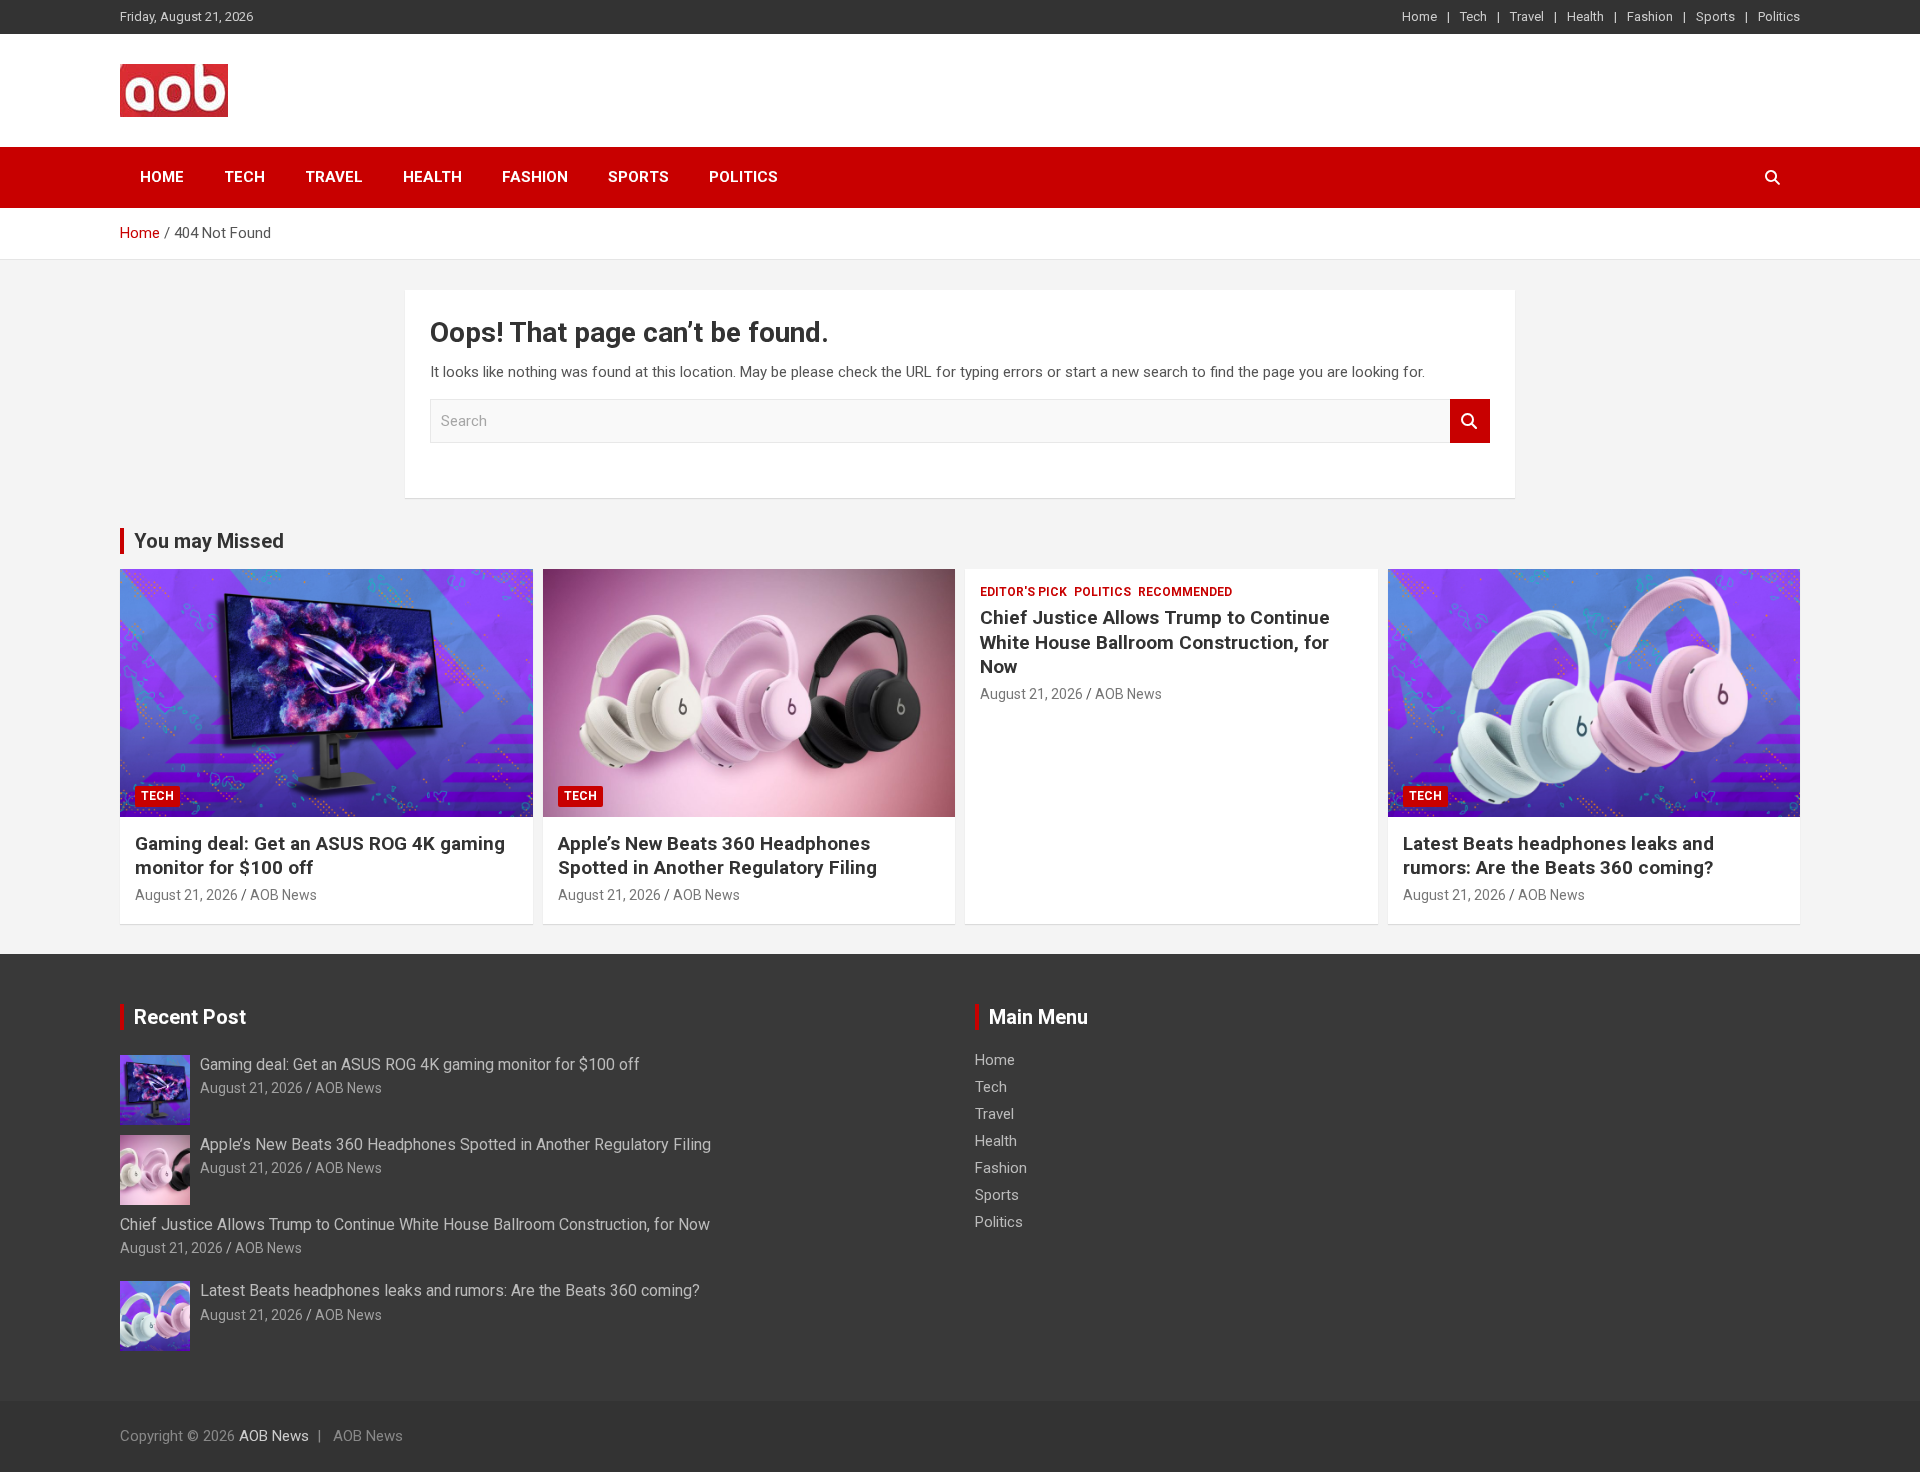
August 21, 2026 (186, 895)
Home (1419, 16)
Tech (1473, 16)
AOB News (283, 895)
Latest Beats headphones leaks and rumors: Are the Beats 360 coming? (1558, 856)
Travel (1527, 16)
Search (1470, 421)
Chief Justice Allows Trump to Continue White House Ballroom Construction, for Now (1155, 642)
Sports (1715, 16)
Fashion (1650, 16)
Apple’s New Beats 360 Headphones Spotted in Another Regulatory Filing (717, 856)
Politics (1779, 16)
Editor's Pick (1023, 592)
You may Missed (209, 541)
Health (1585, 16)
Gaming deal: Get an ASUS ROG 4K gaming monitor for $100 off (420, 1064)
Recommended (1185, 592)
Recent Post (190, 1017)
